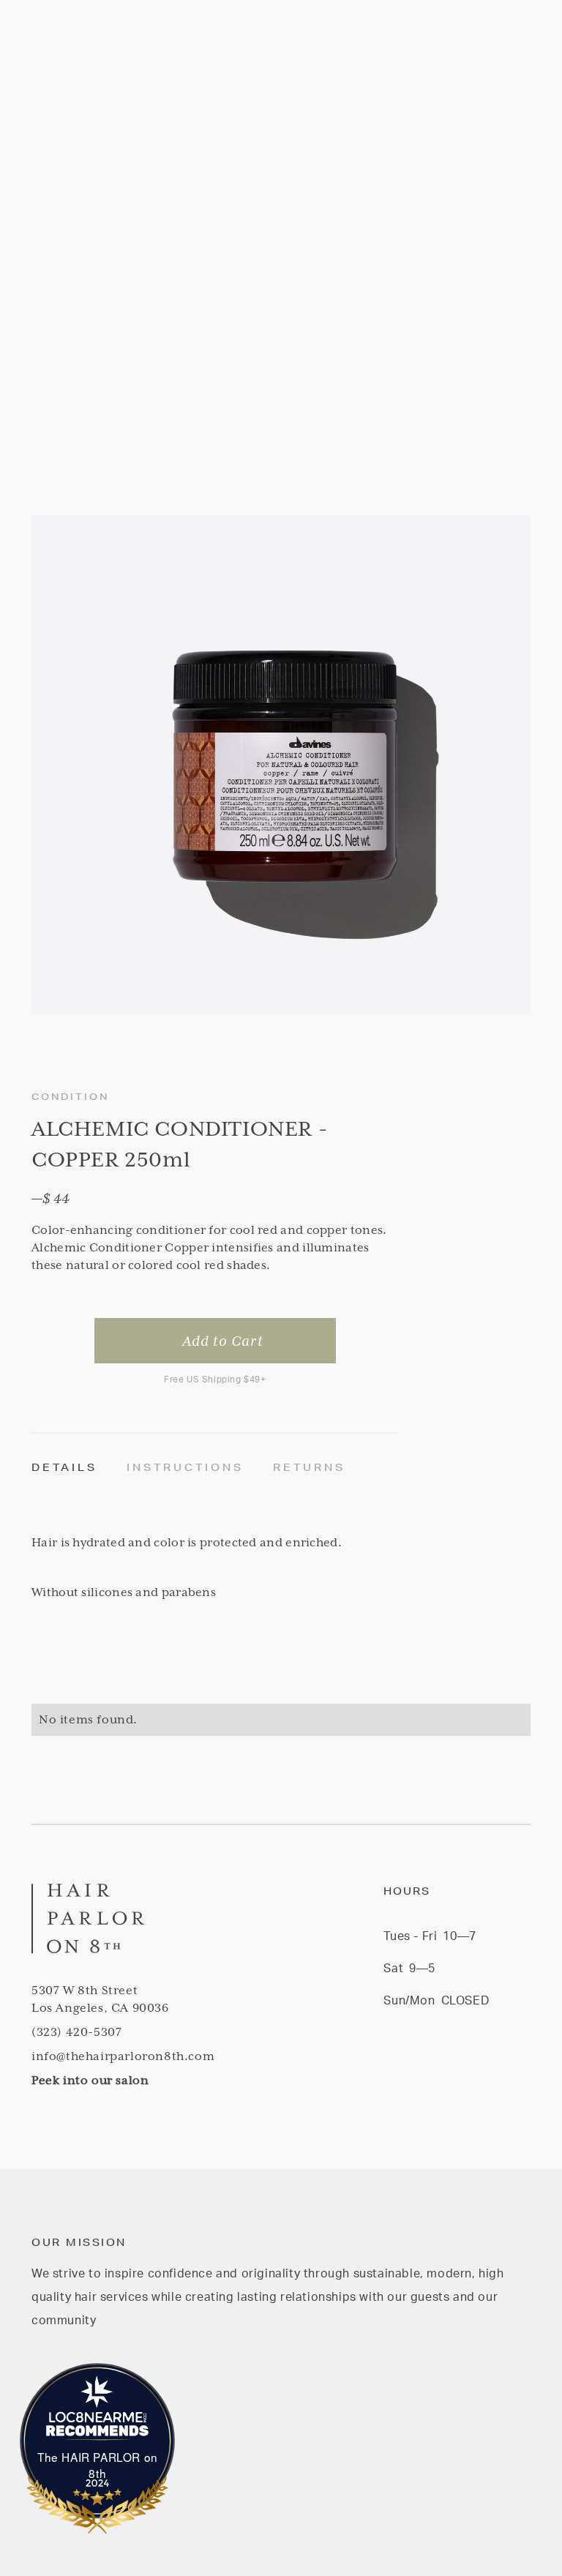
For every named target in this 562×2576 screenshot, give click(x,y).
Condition (70, 1097)
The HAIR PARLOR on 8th (98, 2465)
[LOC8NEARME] (98, 2420)
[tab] (79, 1468)
